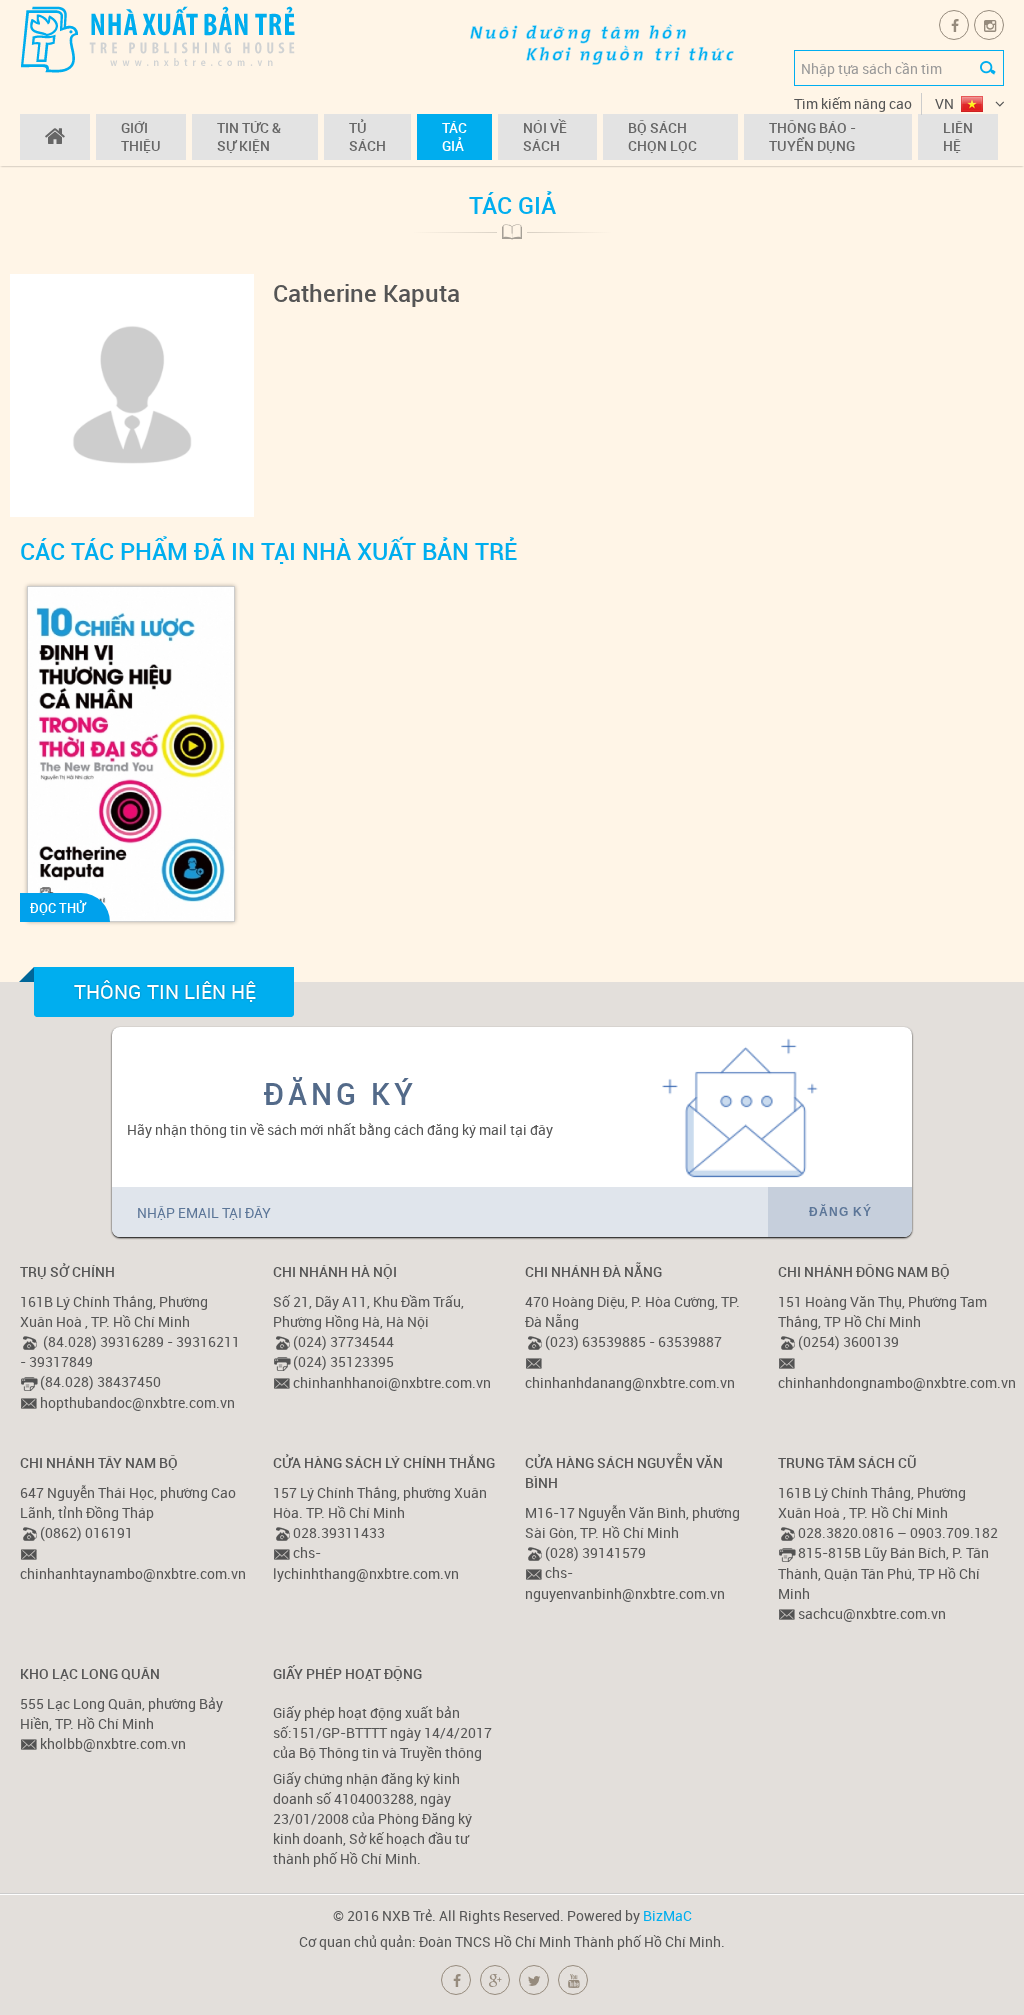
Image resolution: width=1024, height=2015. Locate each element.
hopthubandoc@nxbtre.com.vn (137, 1402)
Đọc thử (57, 908)
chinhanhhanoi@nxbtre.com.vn (392, 1382)
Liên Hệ (958, 136)
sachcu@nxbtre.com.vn (872, 1613)
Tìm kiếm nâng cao (853, 103)
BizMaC (667, 1915)
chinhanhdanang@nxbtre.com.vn (630, 1382)
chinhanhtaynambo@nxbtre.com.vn (133, 1573)
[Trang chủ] (55, 137)
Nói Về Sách (545, 136)
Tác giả (454, 136)
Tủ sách (367, 136)
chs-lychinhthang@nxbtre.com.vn (366, 1562)
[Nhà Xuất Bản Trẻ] (160, 38)
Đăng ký (840, 1212)
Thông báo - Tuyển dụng (812, 136)
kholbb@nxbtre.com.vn (113, 1743)
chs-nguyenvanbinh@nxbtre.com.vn (625, 1582)
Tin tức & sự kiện (249, 136)
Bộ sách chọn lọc (662, 136)
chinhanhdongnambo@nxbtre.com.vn (897, 1382)
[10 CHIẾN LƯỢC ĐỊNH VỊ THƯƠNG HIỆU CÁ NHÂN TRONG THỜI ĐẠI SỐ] (131, 754)
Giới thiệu (141, 136)
